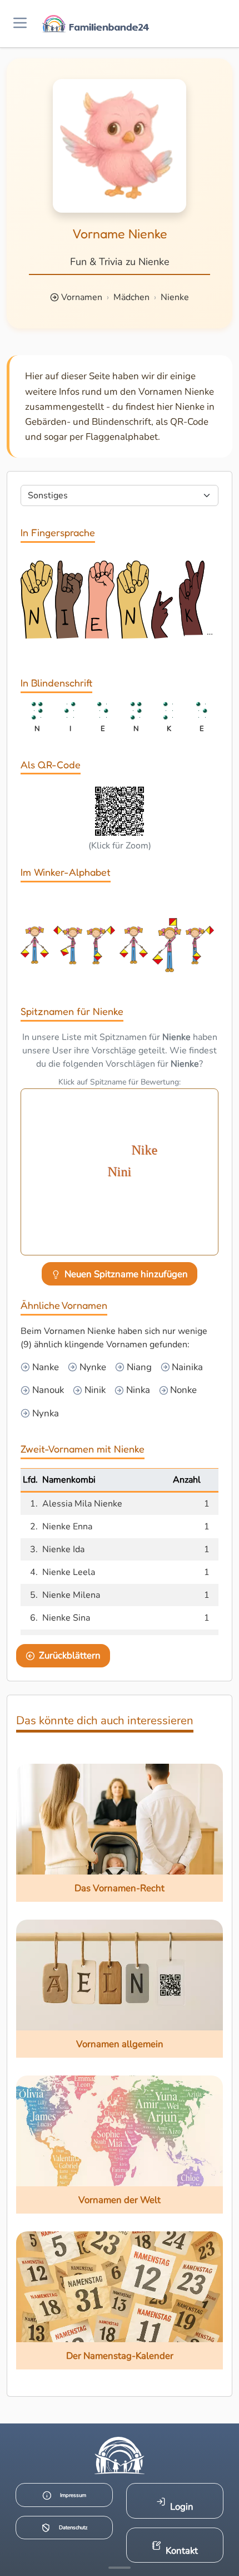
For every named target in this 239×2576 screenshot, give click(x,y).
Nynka (44, 1413)
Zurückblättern (70, 1655)
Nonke (182, 1390)
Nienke (175, 297)
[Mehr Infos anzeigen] (120, 2568)
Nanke (44, 1367)
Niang (138, 1367)
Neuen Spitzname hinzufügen (126, 1274)
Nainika (186, 1367)
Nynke (92, 1367)
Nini (120, 1172)
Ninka (137, 1390)
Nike (145, 1150)
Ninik (94, 1390)
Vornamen (82, 297)
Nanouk (47, 1390)
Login (182, 2507)
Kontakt (182, 2551)
